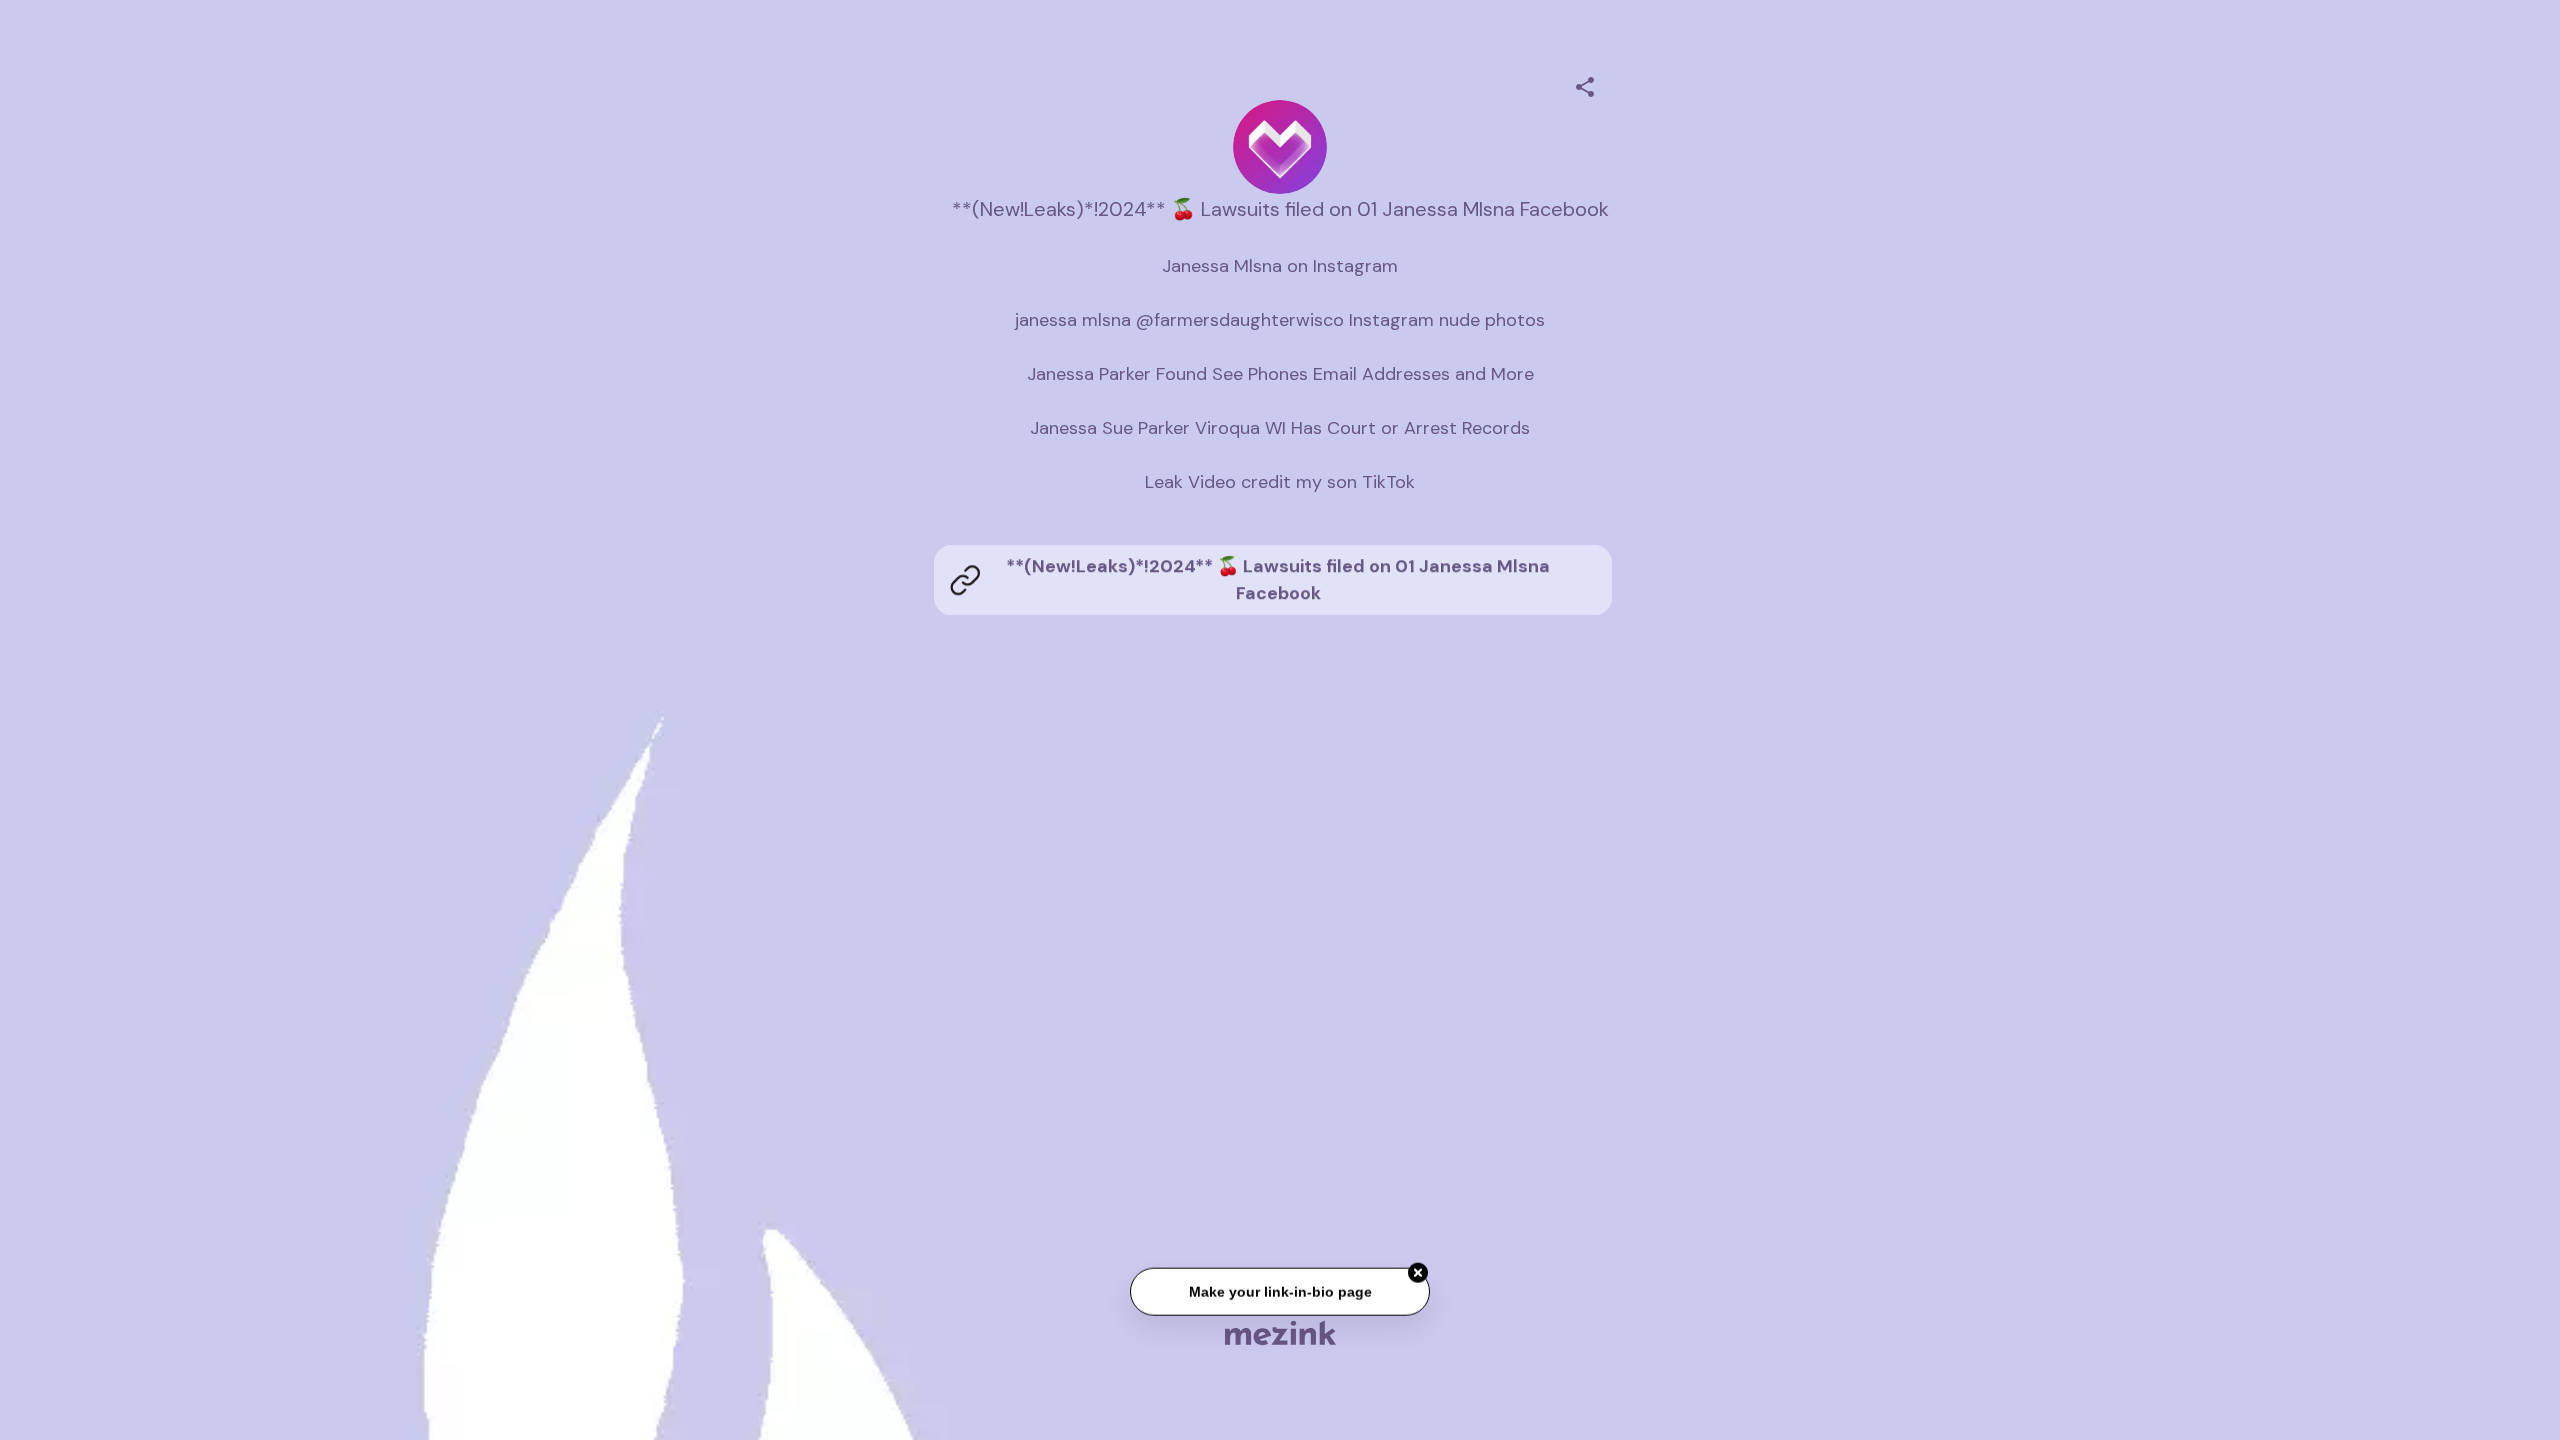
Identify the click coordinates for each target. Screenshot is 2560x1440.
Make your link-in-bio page (1279, 1294)
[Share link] (1585, 84)
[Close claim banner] (1418, 1275)
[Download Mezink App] (1280, 1332)
